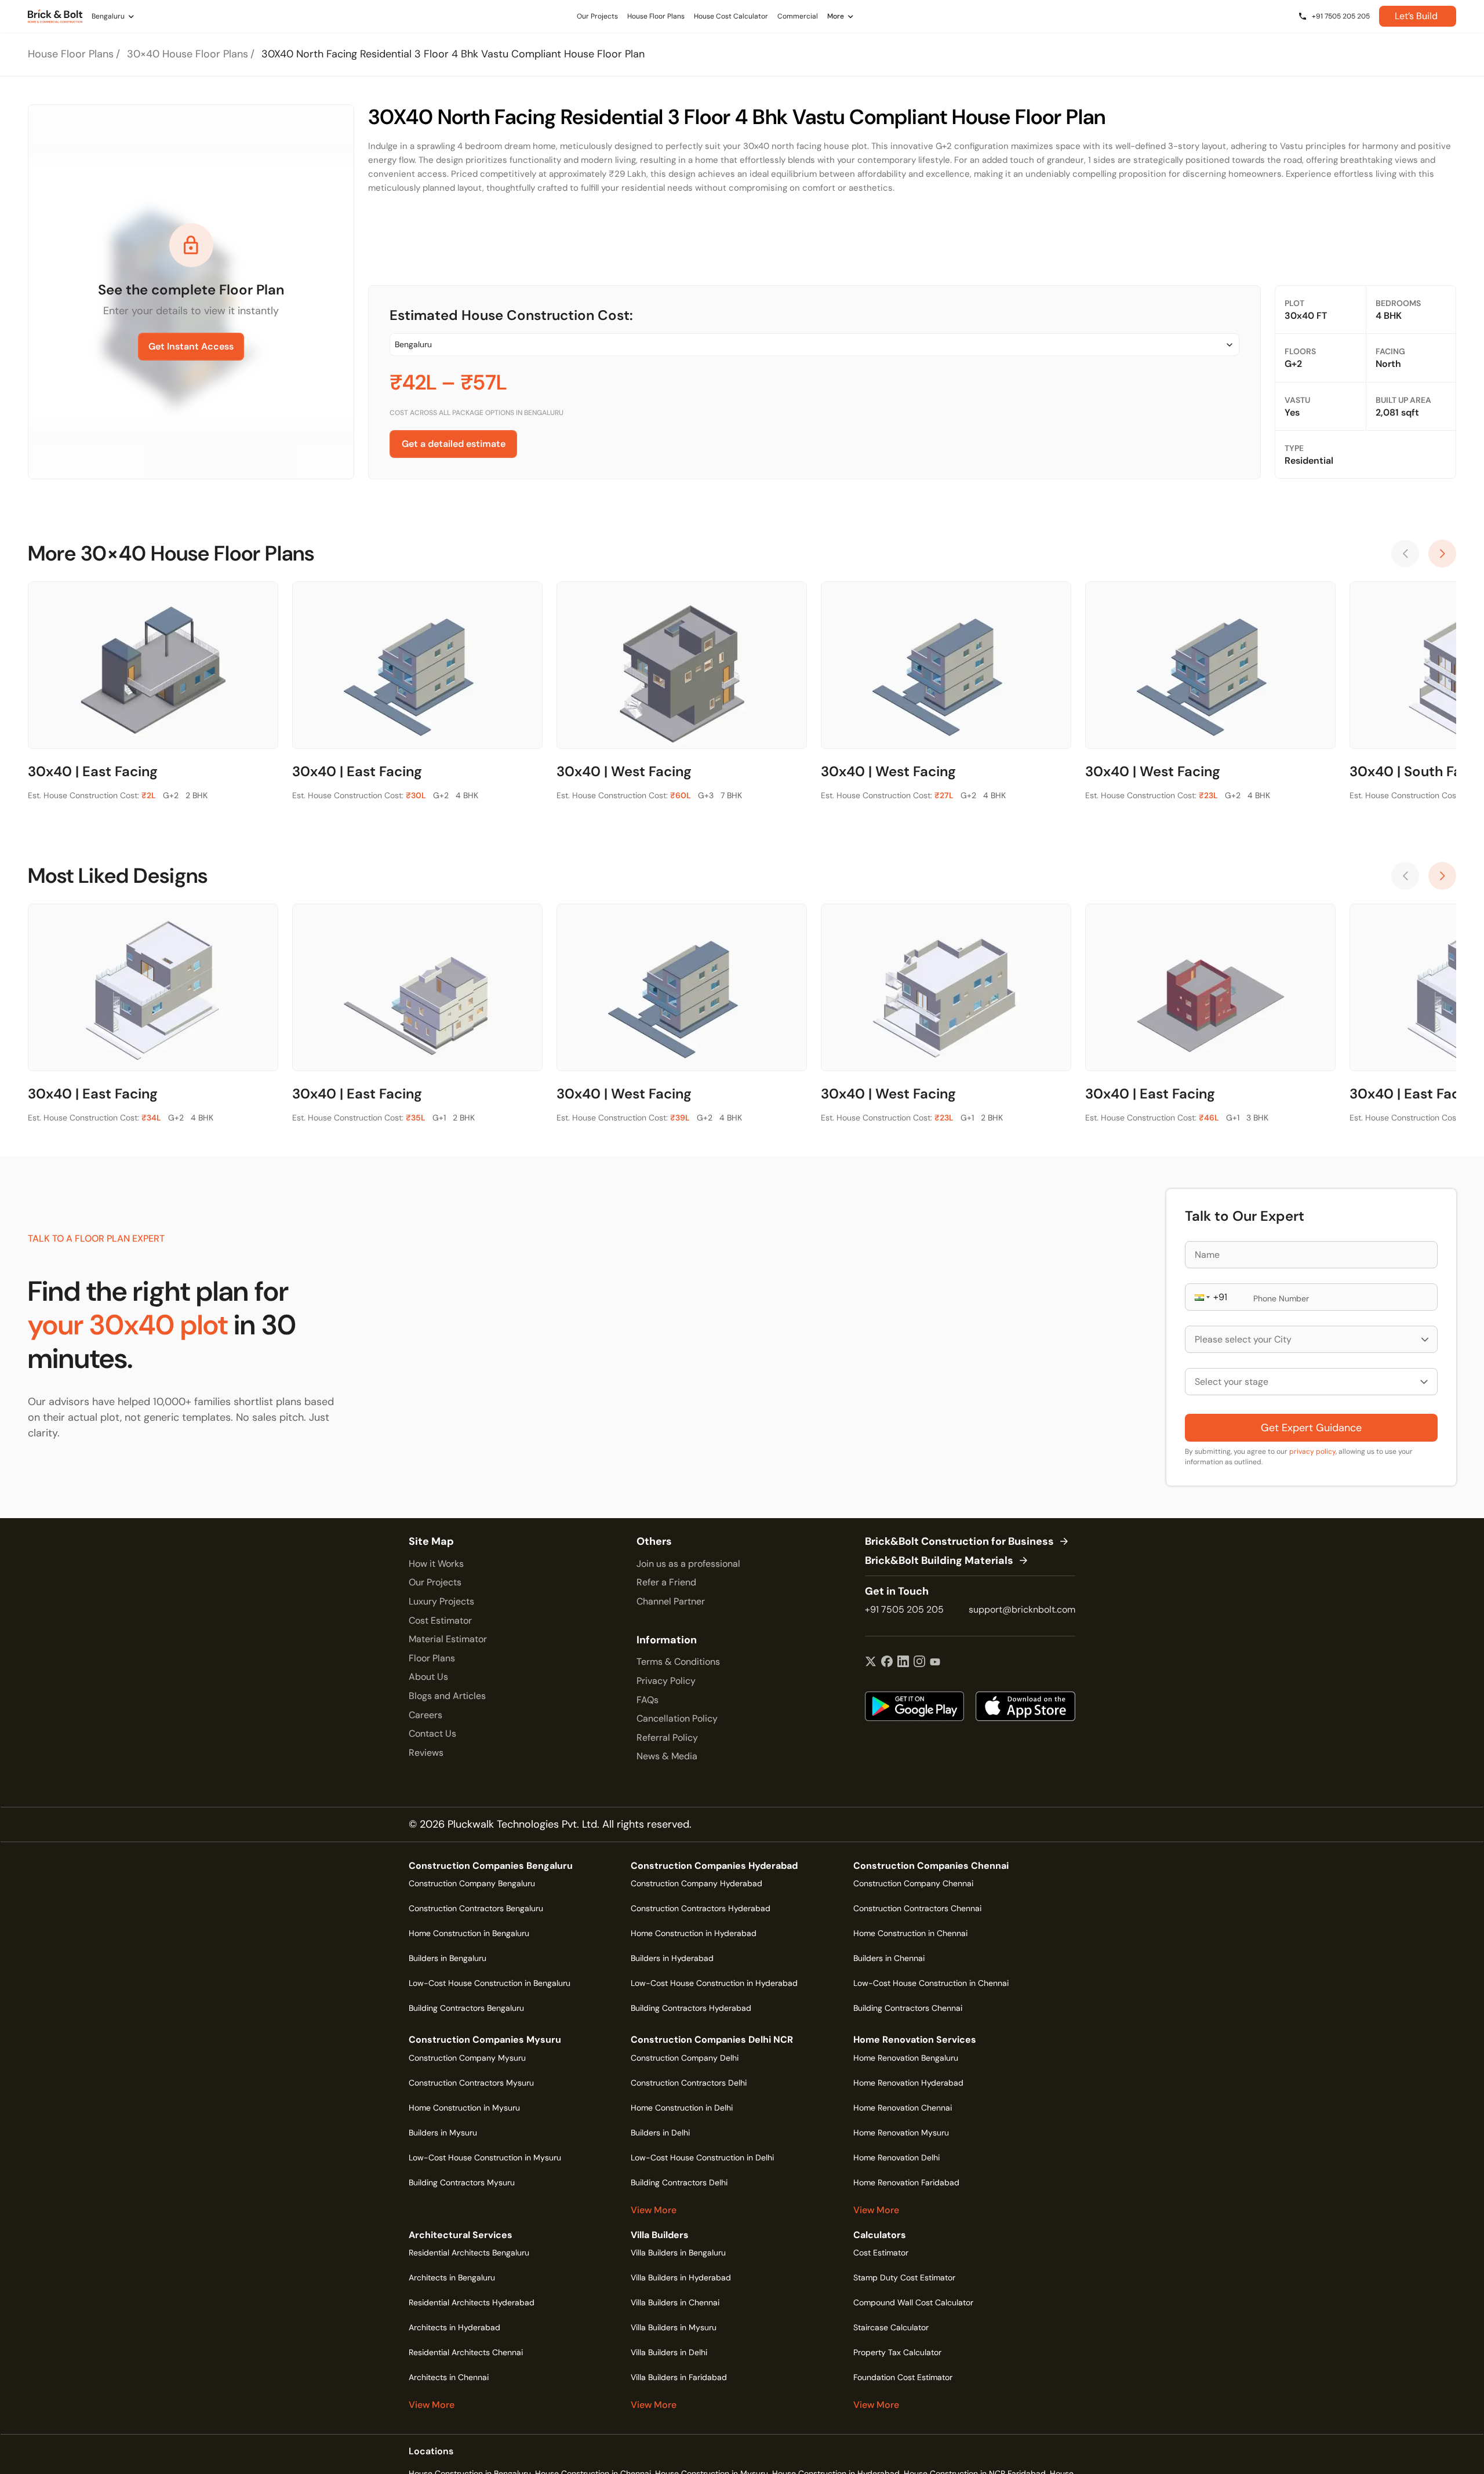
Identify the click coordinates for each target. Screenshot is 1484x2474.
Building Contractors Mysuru (462, 2182)
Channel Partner (671, 1601)
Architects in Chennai (449, 2377)
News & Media (667, 1756)
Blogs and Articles (447, 1696)
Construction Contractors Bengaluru (476, 1908)
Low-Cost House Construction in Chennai (931, 1983)
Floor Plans (432, 1658)
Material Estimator (448, 1639)
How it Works (436, 1564)
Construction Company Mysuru (467, 2058)
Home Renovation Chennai (903, 2108)
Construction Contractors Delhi (689, 2083)
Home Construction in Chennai (910, 1933)
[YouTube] (935, 1662)
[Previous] (1405, 554)
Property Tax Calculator (897, 2352)
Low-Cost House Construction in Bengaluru (490, 1983)
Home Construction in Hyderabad (694, 1933)
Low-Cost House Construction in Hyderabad (714, 1983)
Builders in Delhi (660, 2133)
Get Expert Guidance (1311, 1428)
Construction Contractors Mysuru (471, 2083)
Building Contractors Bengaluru (466, 2008)
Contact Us (432, 1733)
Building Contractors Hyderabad (691, 2008)
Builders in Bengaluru (448, 1958)
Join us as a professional (688, 1564)
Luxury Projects (441, 1601)
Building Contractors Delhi (679, 2182)
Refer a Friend (666, 1582)
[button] (1201, 1297)
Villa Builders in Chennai (675, 2302)
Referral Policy (667, 1738)
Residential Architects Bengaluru (469, 2253)
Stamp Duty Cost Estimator (904, 2277)
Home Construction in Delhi (682, 2108)
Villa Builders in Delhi (669, 2352)
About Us (428, 1677)
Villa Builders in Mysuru (674, 2327)
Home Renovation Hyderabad (908, 2083)
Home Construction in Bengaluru (469, 1933)
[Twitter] (871, 1662)
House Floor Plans (71, 54)
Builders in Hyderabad (672, 1958)
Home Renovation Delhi (896, 2158)
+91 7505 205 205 (904, 1609)
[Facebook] (887, 1662)
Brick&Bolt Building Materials (939, 1561)
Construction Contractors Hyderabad (701, 1908)
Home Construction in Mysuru (464, 2108)
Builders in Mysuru (443, 2133)
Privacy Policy (666, 1681)
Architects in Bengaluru (452, 2277)
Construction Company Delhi (685, 2058)
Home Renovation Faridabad (906, 2182)
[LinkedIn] (903, 1662)
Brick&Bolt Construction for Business (959, 1542)
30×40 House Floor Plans (188, 54)
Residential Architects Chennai (466, 2352)
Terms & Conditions (678, 1662)
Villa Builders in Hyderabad (681, 2277)
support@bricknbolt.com (1022, 1609)
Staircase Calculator (891, 2327)
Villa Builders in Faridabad (679, 2377)
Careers (425, 1715)
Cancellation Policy (677, 1718)
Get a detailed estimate (454, 444)
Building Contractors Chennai (908, 2008)
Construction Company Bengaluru (472, 1883)
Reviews (426, 1753)
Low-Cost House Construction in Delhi (702, 2158)
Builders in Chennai (889, 1958)
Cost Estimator (440, 1620)
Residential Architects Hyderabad (472, 2302)
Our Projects (435, 1582)
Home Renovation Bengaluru (906, 2058)
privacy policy (1312, 1451)
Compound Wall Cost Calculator (913, 2302)
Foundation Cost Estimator (903, 2377)
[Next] (1442, 554)
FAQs (648, 1700)
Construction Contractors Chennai (917, 1908)
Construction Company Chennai (913, 1883)
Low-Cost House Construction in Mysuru (485, 2158)
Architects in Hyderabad (454, 2327)
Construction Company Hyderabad (696, 1883)
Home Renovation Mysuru (901, 2133)
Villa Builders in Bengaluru (678, 2253)
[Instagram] (919, 1662)
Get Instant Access (191, 346)
